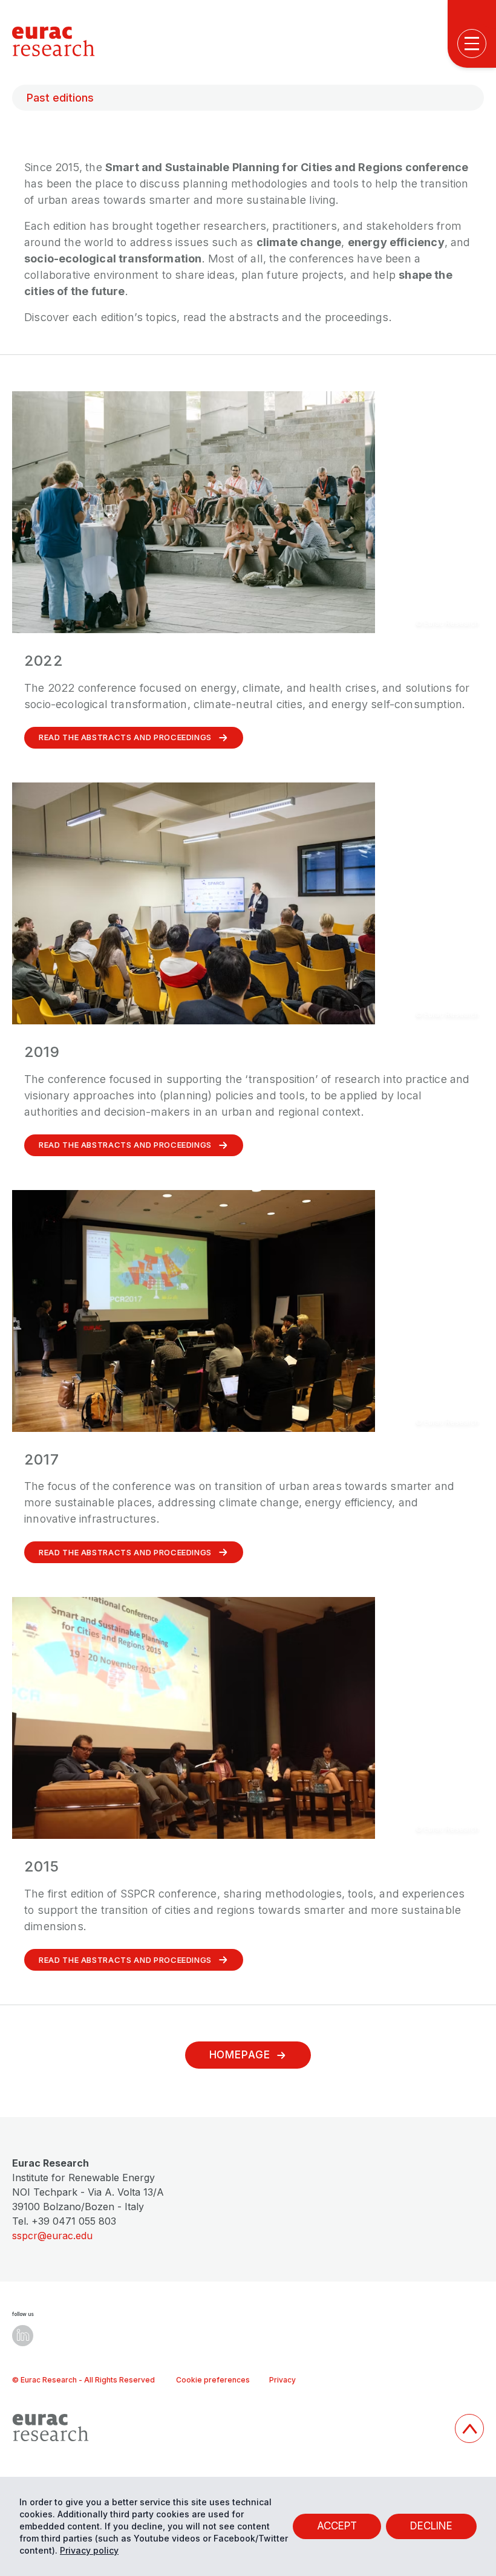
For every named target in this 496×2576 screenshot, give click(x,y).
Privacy (282, 2380)
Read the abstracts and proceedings (125, 737)
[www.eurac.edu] (229, 2428)
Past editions (60, 98)
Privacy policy (89, 2550)
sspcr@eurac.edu (52, 2236)
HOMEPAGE (240, 2055)
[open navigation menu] (472, 44)
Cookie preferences (213, 2380)
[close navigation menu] (475, 454)
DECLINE (431, 2526)
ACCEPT (337, 2526)
